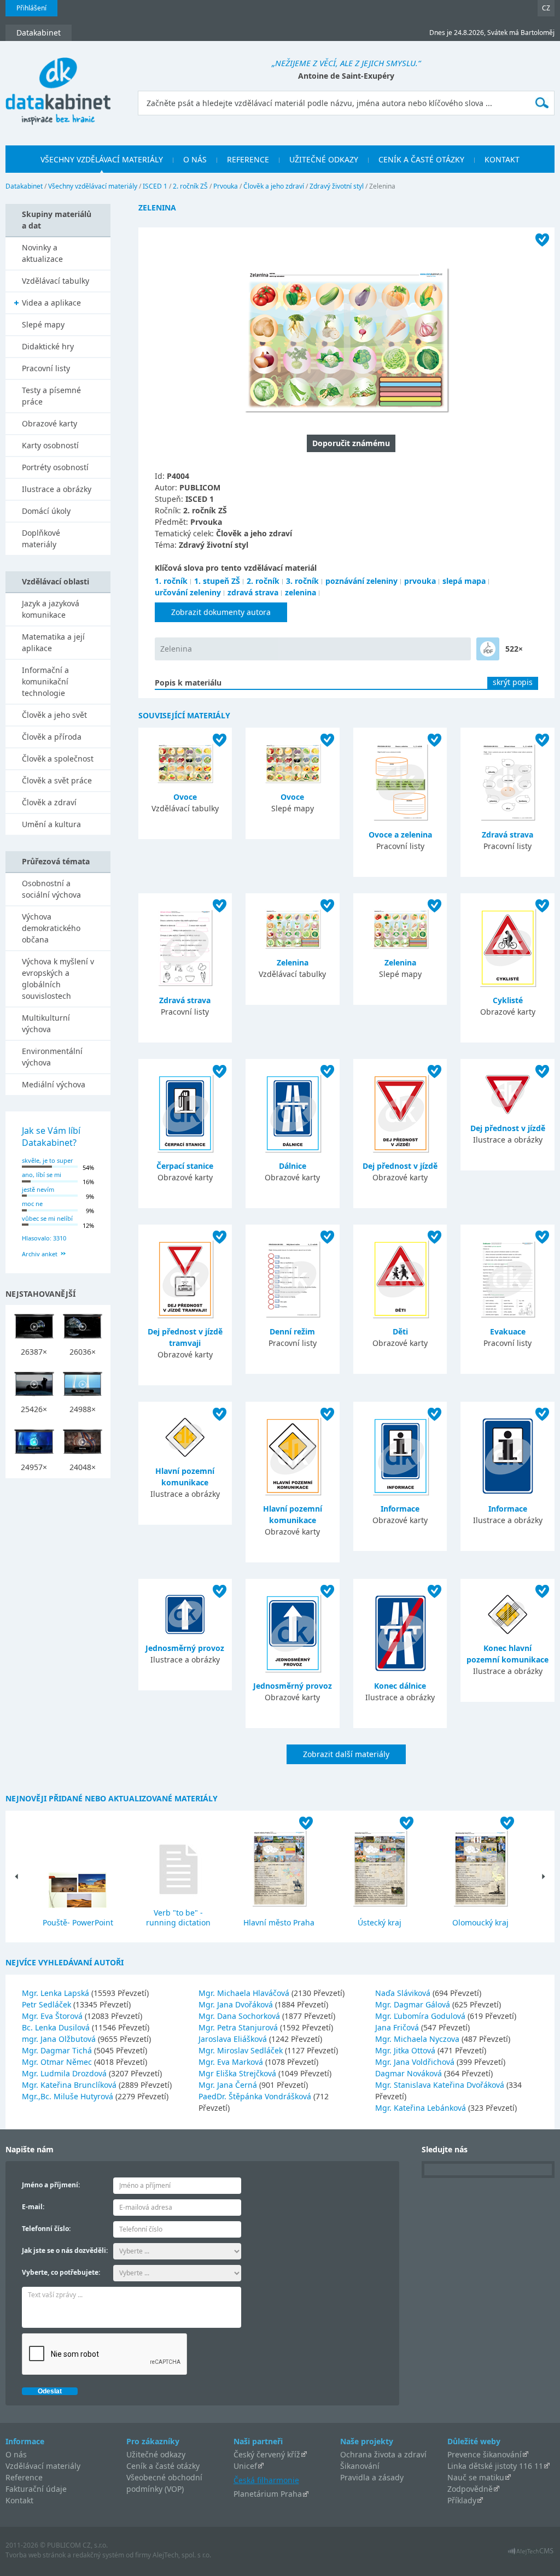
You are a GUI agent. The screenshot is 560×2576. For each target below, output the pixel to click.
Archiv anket (40, 1254)
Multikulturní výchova (46, 1023)
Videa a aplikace (51, 303)
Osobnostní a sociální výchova (51, 889)
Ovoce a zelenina (400, 835)
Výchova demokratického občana (51, 928)
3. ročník (302, 581)
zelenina (301, 592)
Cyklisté (508, 1000)
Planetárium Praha (268, 2494)
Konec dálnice (400, 1686)
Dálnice (293, 1166)
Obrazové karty (49, 423)
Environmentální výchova (52, 1057)
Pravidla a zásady (372, 2477)
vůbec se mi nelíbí (47, 1218)
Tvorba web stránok (36, 2555)
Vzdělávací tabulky (56, 281)
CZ (546, 8)
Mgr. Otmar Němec (58, 2062)
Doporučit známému (351, 443)
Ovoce (185, 797)
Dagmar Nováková (410, 2073)
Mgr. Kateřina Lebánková (422, 2108)
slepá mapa (464, 581)
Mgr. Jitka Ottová (406, 2050)
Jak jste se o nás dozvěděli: (65, 2250)
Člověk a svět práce (57, 780)
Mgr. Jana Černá (229, 2085)
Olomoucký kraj (480, 1922)
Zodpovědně (470, 2489)
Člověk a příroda (52, 737)
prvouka (420, 581)
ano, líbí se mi (42, 1175)
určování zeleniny (188, 592)
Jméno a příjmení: (51, 2185)
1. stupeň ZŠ (217, 581)
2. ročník (263, 581)
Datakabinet (24, 186)
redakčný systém (98, 2555)
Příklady (462, 2500)
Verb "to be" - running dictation (178, 1918)
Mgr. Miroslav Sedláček (242, 2050)
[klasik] (488, 649)
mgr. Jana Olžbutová (60, 2039)
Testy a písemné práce (51, 396)
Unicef (245, 2466)
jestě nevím (38, 1189)
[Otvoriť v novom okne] (531, 2554)
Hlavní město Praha (279, 1922)
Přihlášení (31, 8)
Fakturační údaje (36, 2489)
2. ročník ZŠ (190, 186)
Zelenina (176, 649)
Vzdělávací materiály (43, 2466)
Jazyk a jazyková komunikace (51, 609)
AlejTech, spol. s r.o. (182, 2555)
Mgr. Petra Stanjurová (239, 2027)
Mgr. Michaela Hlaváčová (245, 1993)
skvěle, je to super (48, 1160)
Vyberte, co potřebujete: (61, 2272)
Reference (24, 2477)
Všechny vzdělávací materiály (93, 186)
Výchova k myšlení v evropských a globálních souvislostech (58, 979)
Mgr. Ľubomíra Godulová (421, 2016)
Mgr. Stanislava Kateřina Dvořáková (441, 2085)
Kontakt (19, 2500)
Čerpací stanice (185, 1166)
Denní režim (292, 1331)
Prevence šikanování (485, 2454)
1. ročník (171, 581)
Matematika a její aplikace (53, 642)
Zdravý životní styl (337, 186)
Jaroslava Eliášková (234, 2039)
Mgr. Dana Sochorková (240, 2016)
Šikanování (360, 2466)
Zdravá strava (507, 835)
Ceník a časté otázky (163, 2466)
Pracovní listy (46, 368)
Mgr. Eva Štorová (53, 2016)
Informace (400, 1509)
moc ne (32, 1204)
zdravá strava (253, 592)
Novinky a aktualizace (42, 253)
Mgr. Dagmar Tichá (58, 2050)
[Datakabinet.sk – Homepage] (58, 85)
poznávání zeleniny (361, 581)
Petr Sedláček (48, 2004)
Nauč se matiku (476, 2477)
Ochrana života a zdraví (383, 2454)
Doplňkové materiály (41, 538)
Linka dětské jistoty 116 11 (495, 2466)
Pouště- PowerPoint (78, 1922)
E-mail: (33, 2207)
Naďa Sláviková (404, 1993)
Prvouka (226, 186)
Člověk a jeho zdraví (274, 186)
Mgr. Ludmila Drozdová (65, 2073)
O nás (16, 2454)
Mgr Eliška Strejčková (238, 2073)
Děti (400, 1331)
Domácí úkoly (46, 511)
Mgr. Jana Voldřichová (416, 2062)
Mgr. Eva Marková (232, 2062)
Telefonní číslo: (46, 2229)
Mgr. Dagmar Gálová (414, 2004)
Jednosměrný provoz (185, 1648)
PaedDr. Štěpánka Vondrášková (256, 2096)
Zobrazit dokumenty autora (221, 612)
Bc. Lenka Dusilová (57, 2027)
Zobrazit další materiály (346, 1754)
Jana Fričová (398, 2027)
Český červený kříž (267, 2454)
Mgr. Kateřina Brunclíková (70, 2085)
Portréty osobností (55, 467)
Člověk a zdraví (49, 802)
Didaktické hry (48, 346)
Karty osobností (50, 445)
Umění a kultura (51, 824)
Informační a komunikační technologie (45, 681)
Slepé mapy (43, 324)
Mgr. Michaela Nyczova (418, 2039)
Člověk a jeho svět (54, 715)
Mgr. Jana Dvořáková (237, 2004)
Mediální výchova (54, 1084)
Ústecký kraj (380, 1922)
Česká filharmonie (266, 2480)
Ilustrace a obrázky (57, 489)
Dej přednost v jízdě (400, 1166)
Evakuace (508, 1331)
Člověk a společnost (58, 759)
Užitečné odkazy (156, 2454)
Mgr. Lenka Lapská (57, 1993)
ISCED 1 (155, 186)
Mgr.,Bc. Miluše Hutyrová (69, 2096)
